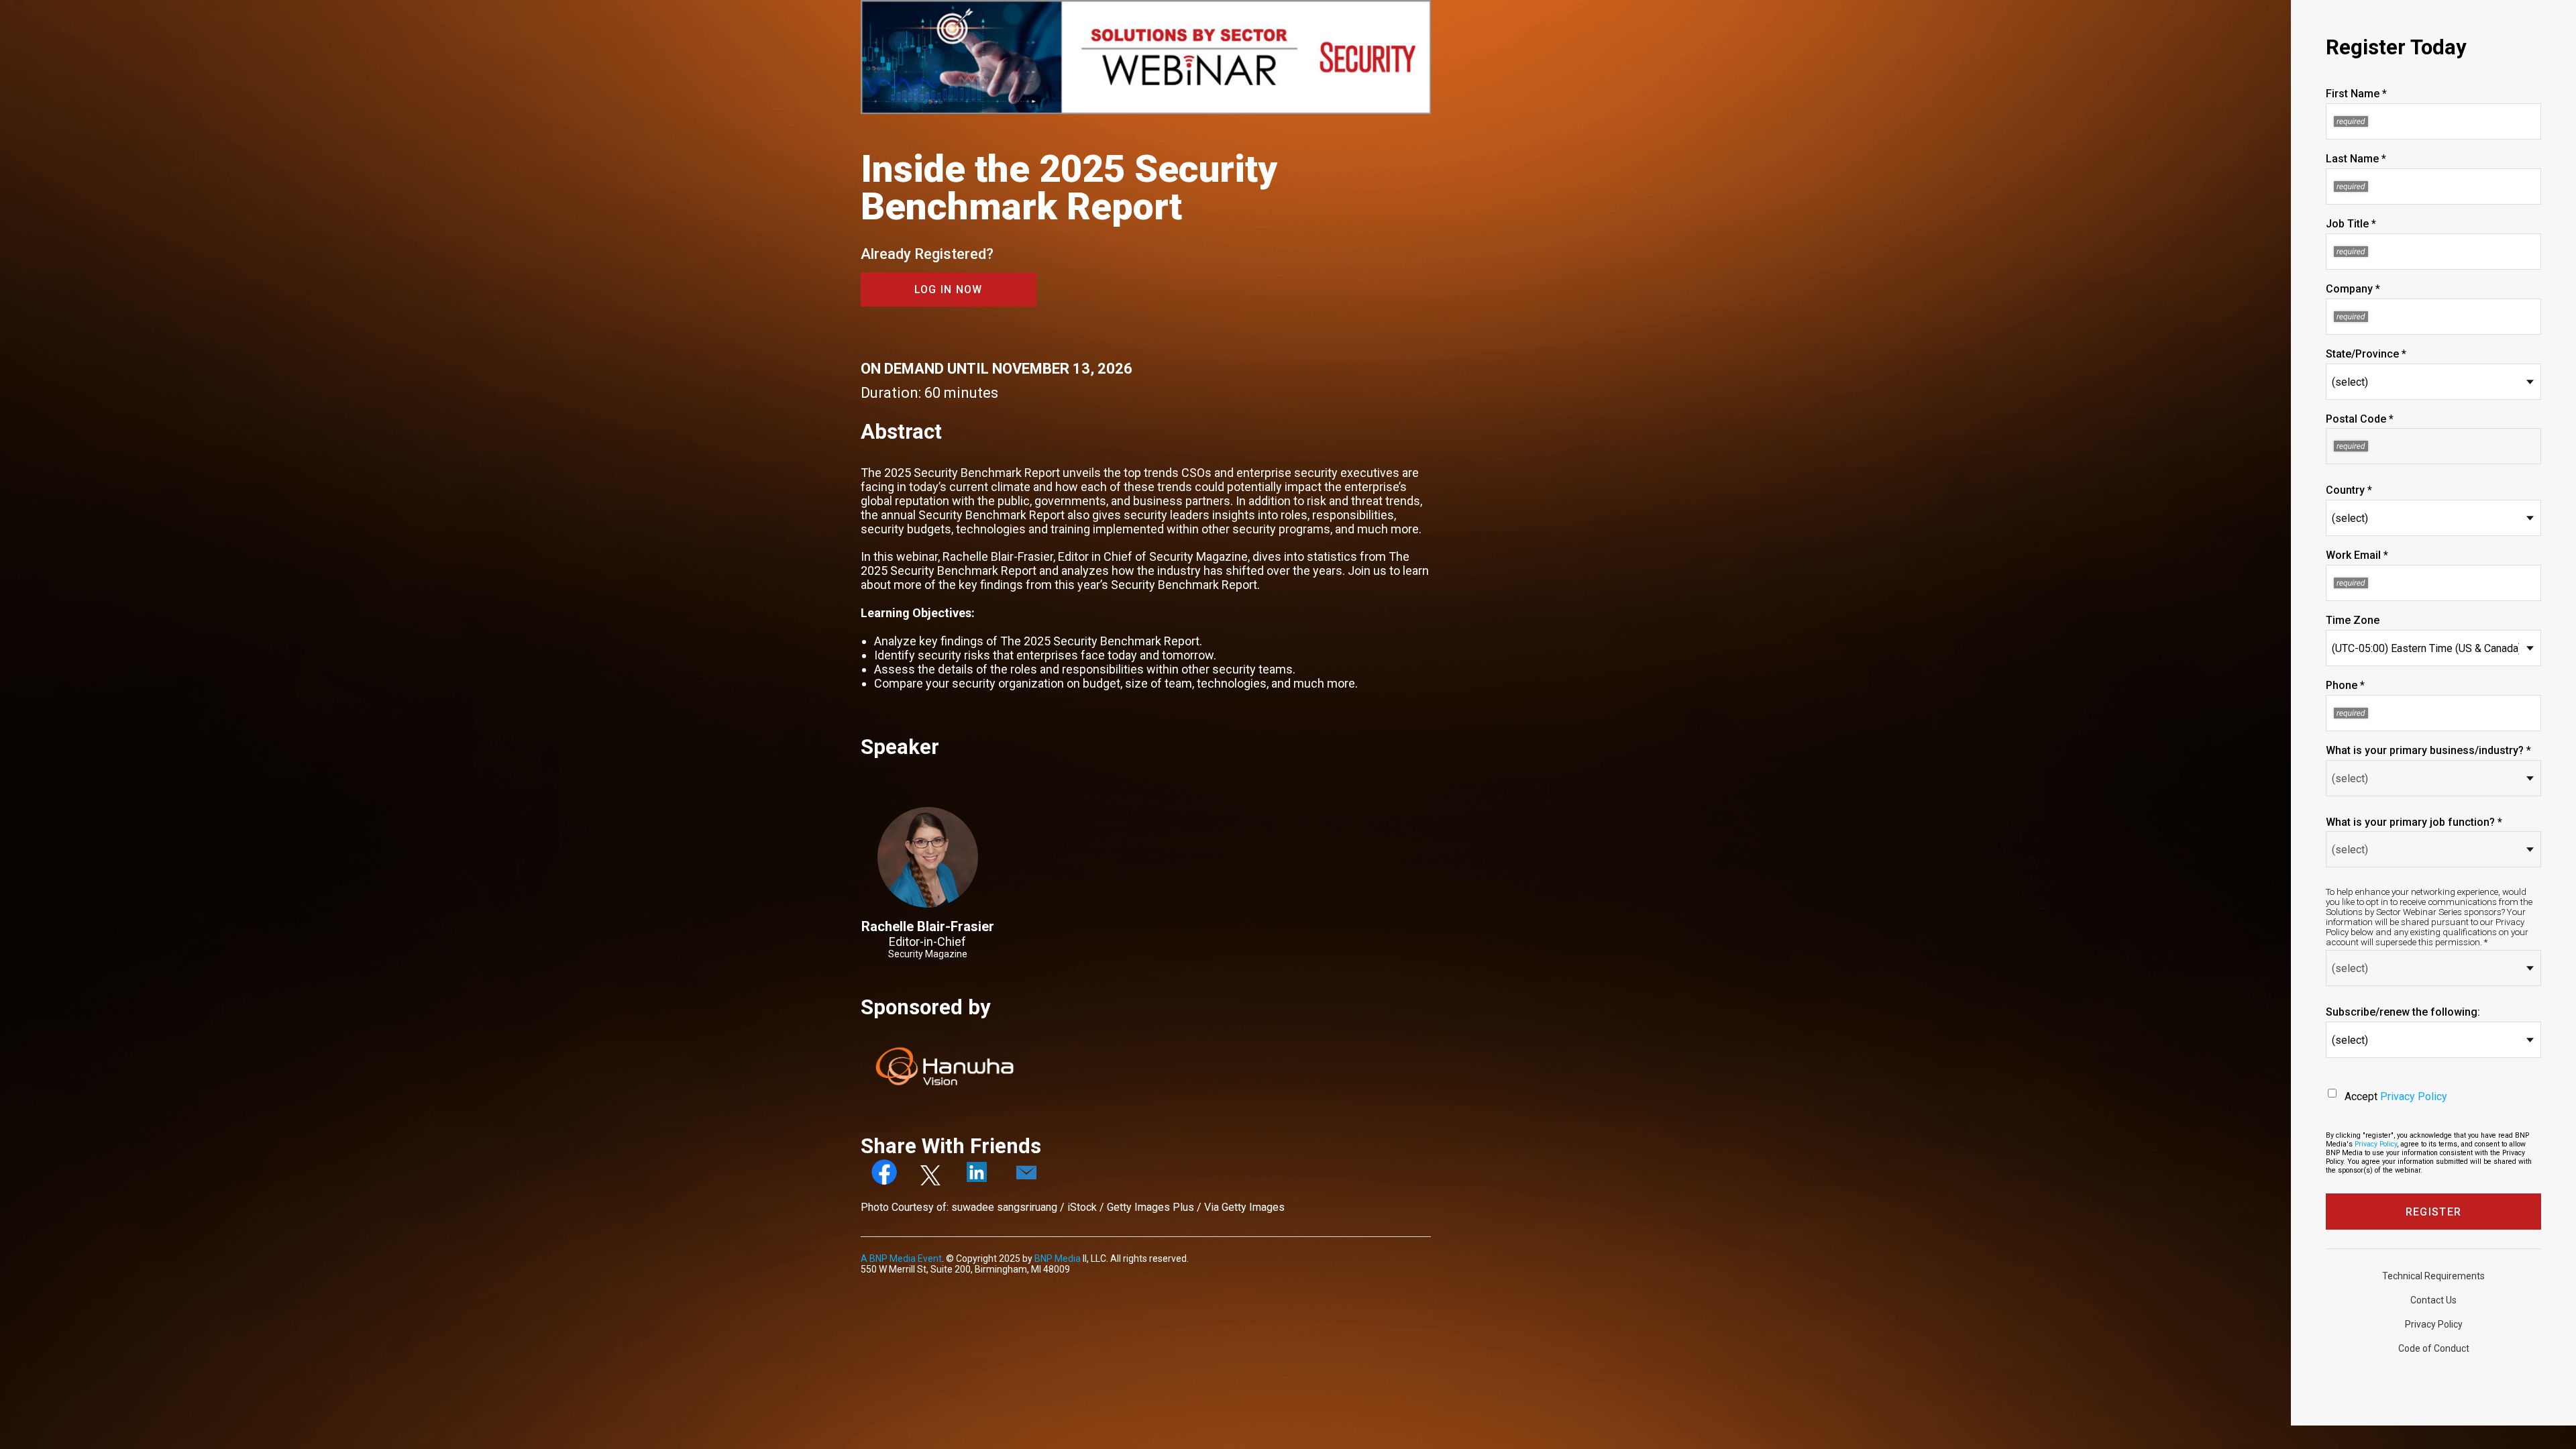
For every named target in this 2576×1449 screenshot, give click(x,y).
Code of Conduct (2434, 1348)
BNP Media (1058, 1258)
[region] (1146, 58)
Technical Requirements (2433, 1276)
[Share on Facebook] (885, 1182)
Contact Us (2433, 1300)
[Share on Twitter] (932, 1182)
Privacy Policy (2414, 1096)
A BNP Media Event (901, 1258)
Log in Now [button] (949, 289)
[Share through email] (1026, 1182)
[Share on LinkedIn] (978, 1182)
